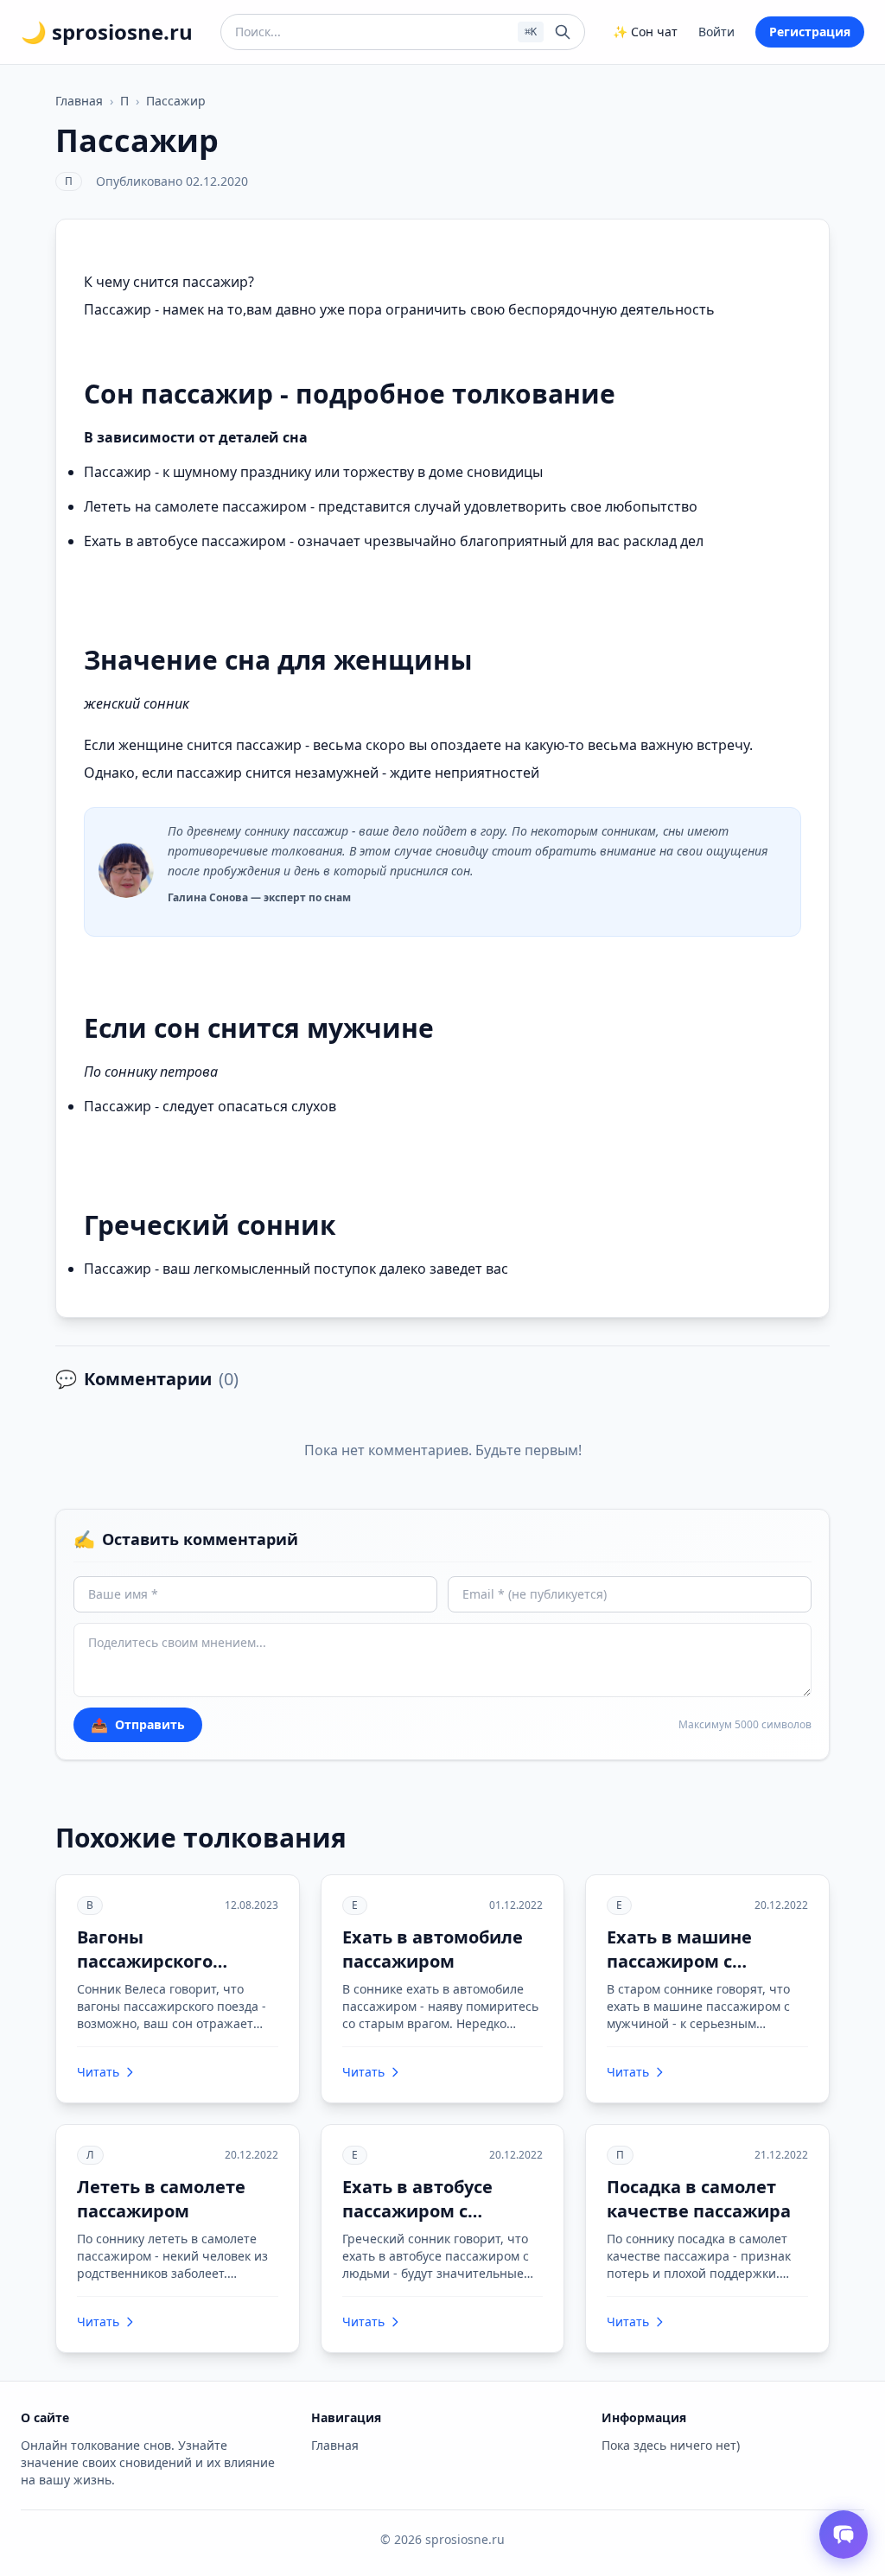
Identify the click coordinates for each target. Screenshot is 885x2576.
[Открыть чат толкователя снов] (844, 2535)
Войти (716, 32)
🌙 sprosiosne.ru (107, 32)
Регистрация (810, 32)
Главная (79, 101)
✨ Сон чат (645, 32)
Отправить (138, 1725)
